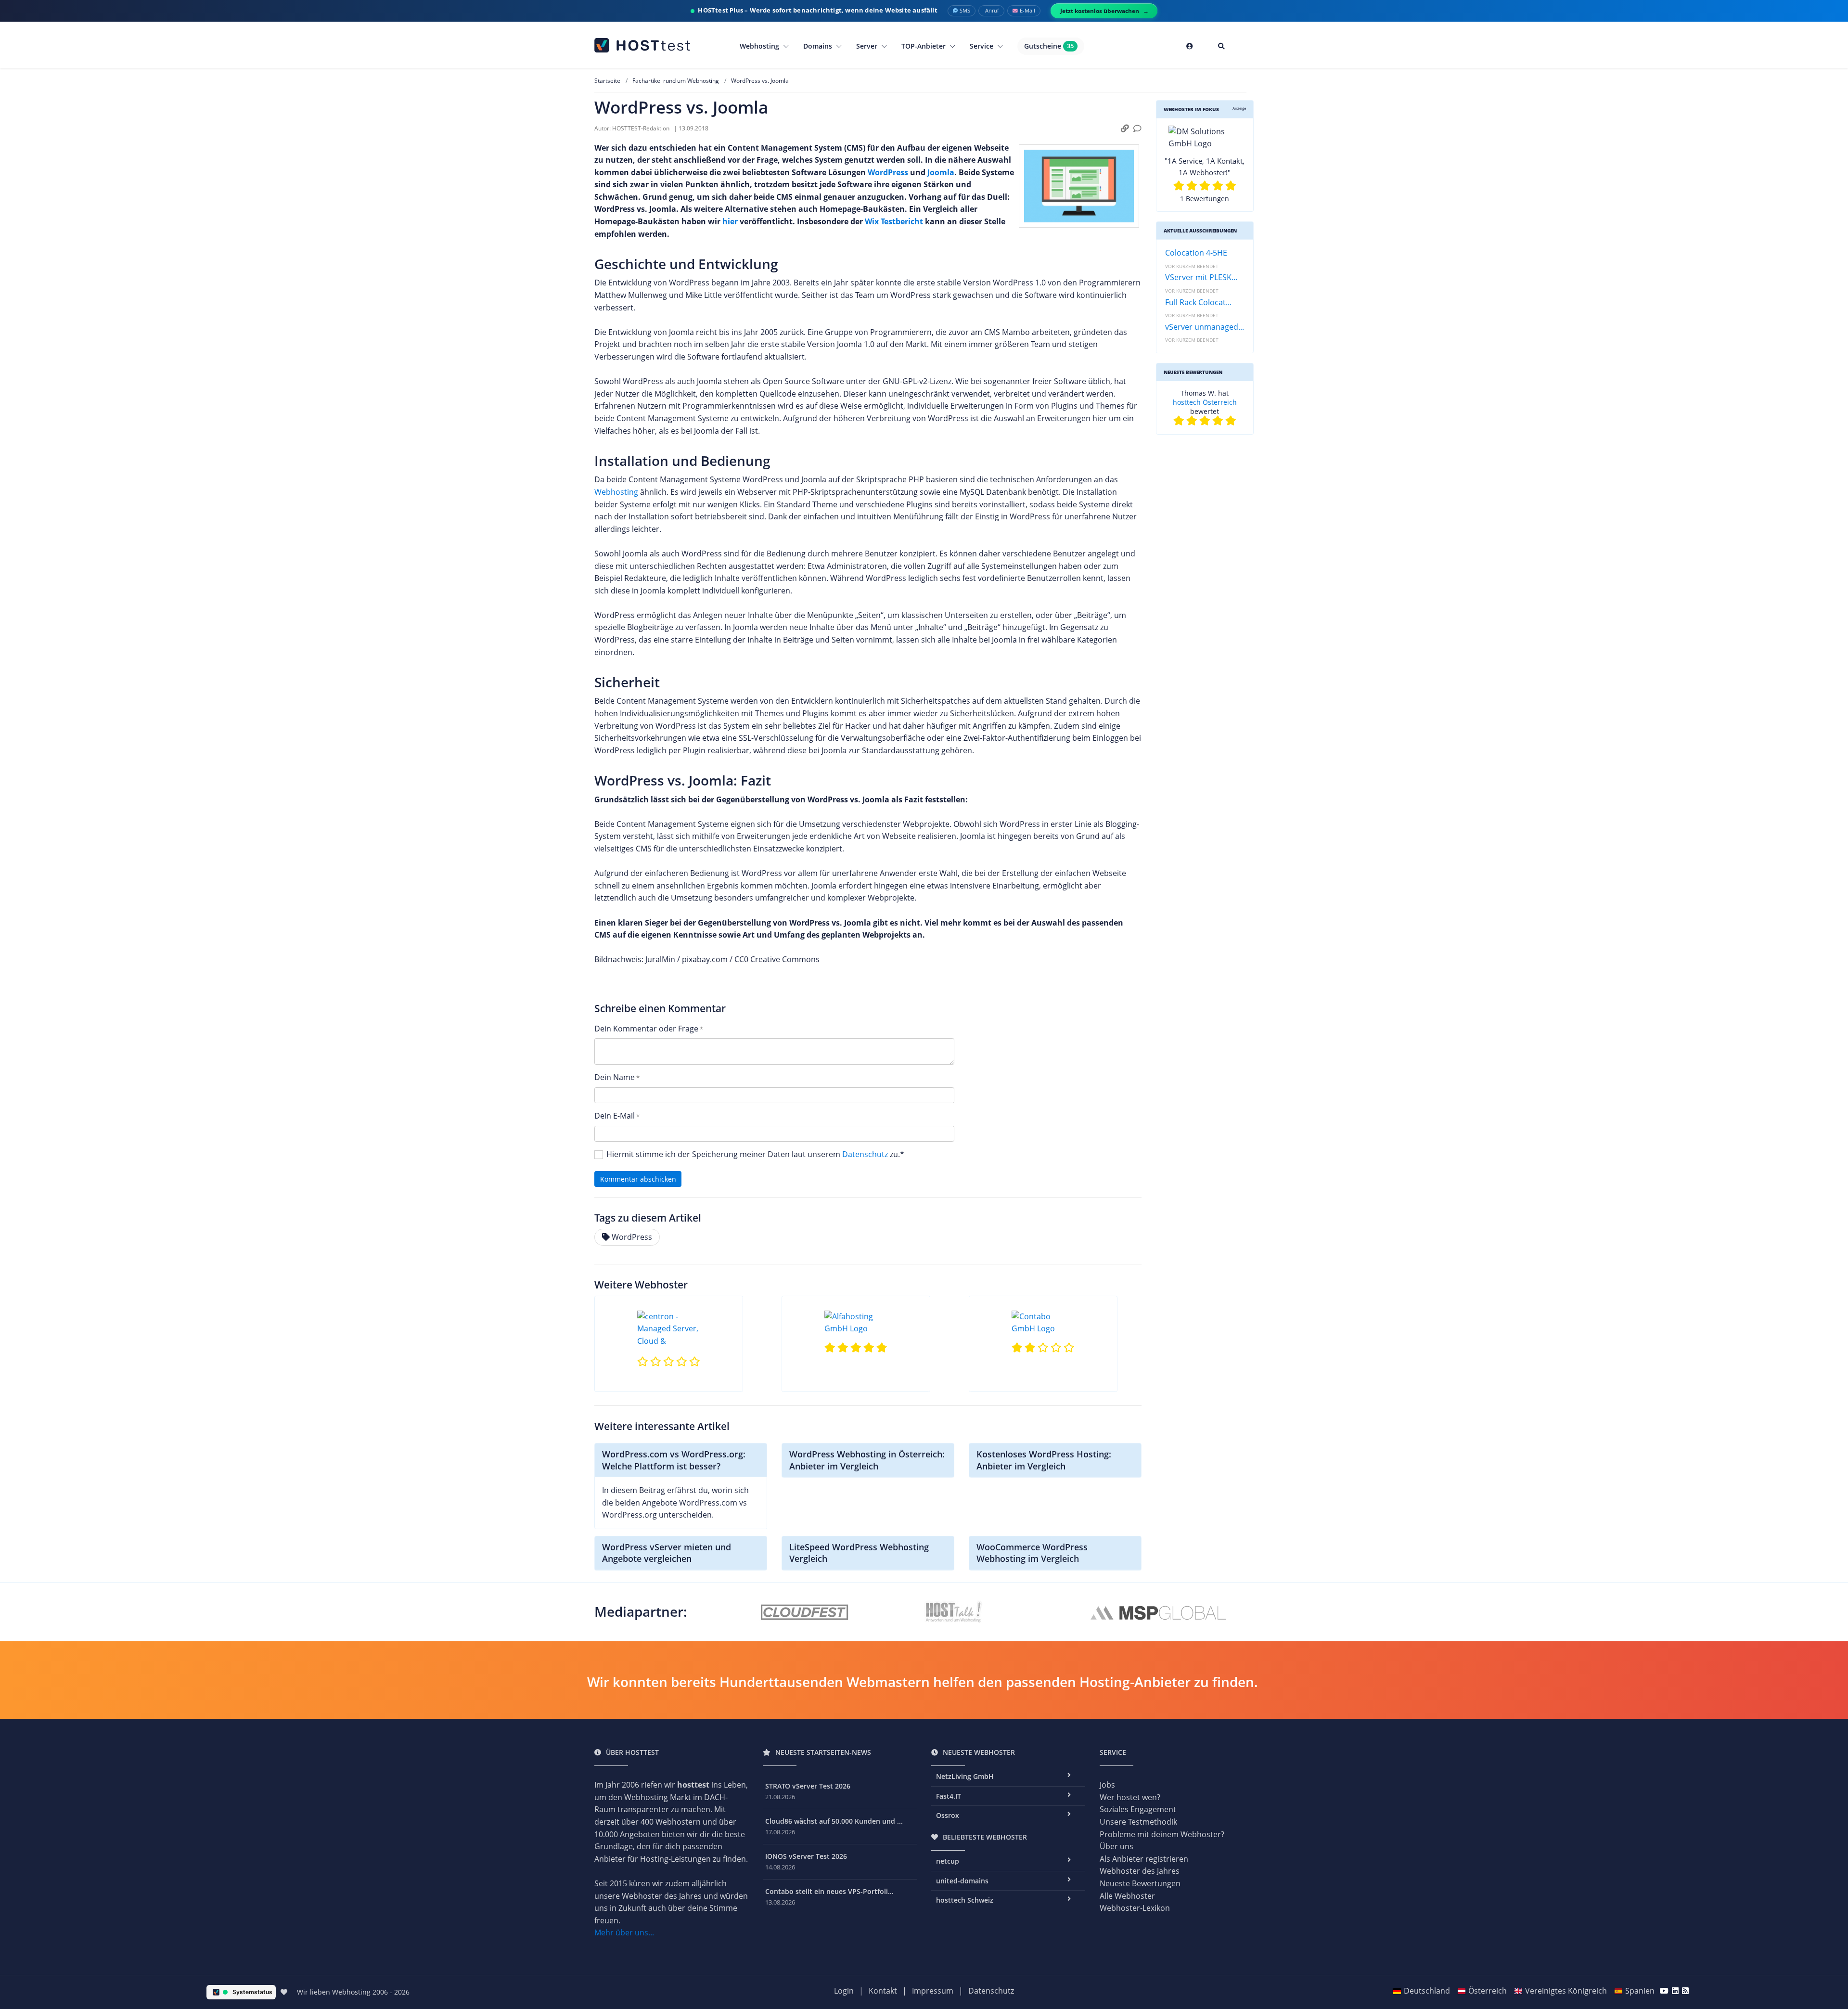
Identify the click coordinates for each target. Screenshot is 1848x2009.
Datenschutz (865, 1154)
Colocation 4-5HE (1196, 253)
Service (982, 46)
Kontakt (883, 1991)
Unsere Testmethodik (1138, 1822)
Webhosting (760, 46)
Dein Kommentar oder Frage (646, 1029)
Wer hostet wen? (1130, 1797)
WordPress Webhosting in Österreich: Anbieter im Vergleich (867, 1460)
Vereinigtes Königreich (1566, 1991)
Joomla (941, 172)
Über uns (1116, 1846)
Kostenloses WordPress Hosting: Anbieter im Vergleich (1044, 1460)
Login (844, 1991)
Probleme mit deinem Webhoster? (1162, 1834)
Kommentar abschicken (638, 1179)
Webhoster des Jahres (1140, 1871)
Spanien (1640, 1991)
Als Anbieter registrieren (1144, 1859)
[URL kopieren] (1125, 129)
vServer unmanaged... (1205, 327)
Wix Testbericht (894, 221)
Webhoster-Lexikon (1135, 1908)
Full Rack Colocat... (1198, 302)
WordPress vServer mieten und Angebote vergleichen (667, 1553)
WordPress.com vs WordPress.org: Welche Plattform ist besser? (674, 1460)
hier (730, 221)
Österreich (1488, 1991)
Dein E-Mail (615, 1116)
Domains (819, 46)
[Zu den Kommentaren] (1137, 129)
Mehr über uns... (624, 1932)
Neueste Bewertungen (1140, 1883)
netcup (1225, 393)
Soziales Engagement (1138, 1809)
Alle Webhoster (1127, 1896)
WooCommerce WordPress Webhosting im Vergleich (1032, 1553)
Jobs (1107, 1785)
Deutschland (1427, 1991)
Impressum (933, 1991)
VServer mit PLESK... (1201, 277)
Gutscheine (1049, 46)
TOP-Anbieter (924, 46)
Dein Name (615, 1077)
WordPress (888, 172)
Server (868, 46)
